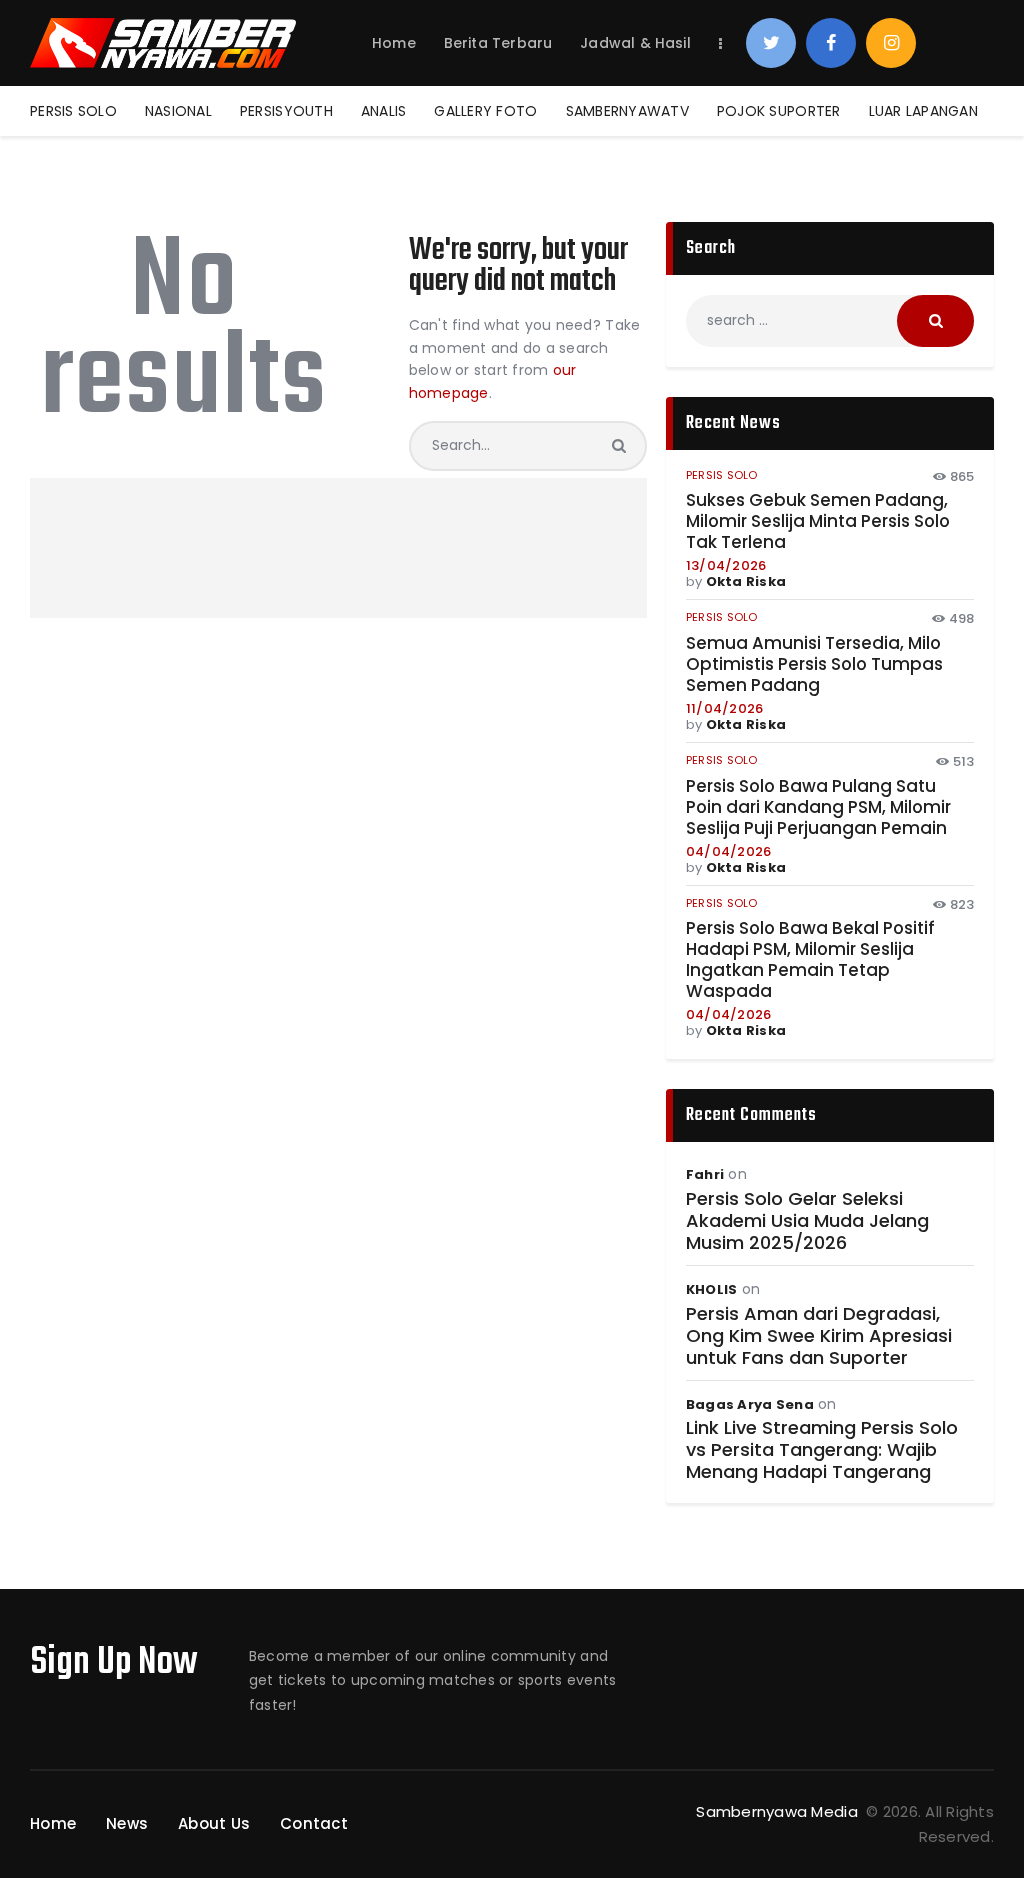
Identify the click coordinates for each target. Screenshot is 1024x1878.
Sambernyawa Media (779, 1811)
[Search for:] (830, 320)
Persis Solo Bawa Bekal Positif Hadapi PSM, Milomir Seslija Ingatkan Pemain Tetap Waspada (810, 960)
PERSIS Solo (722, 475)
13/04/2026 (726, 565)
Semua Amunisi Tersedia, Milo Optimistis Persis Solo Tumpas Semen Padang (814, 664)
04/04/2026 (729, 851)
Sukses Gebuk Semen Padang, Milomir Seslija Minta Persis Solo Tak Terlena (818, 521)
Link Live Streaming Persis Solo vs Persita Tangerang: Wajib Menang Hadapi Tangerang (822, 1450)
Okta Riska (746, 581)
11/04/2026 (725, 708)
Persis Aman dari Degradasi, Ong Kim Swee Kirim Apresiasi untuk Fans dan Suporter (819, 1336)
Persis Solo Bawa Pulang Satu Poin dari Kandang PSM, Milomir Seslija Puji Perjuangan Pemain (818, 807)
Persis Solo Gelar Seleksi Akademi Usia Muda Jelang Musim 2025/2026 (807, 1221)
